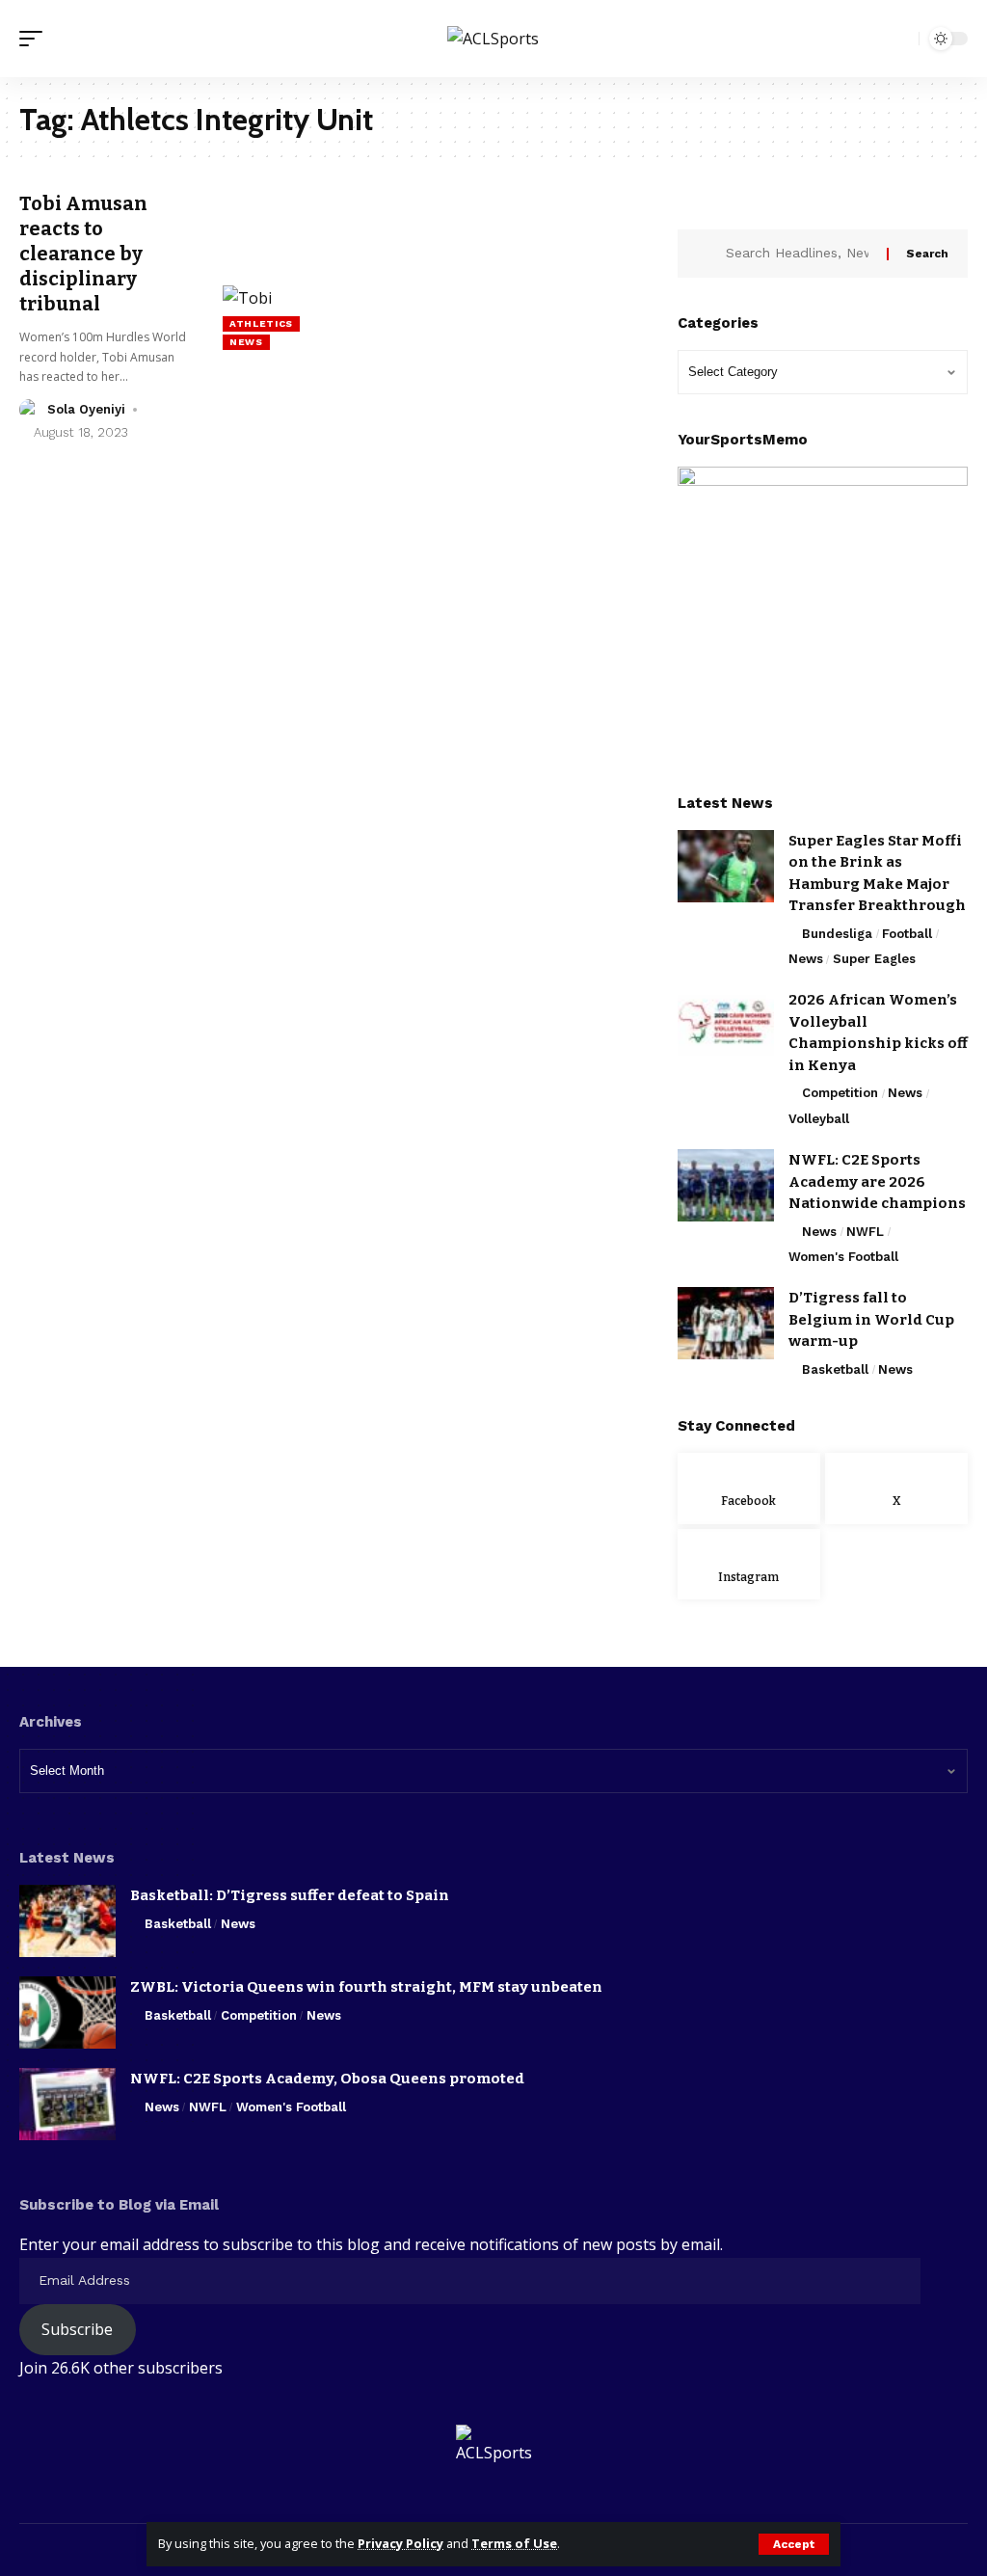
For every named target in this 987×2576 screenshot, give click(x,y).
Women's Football (843, 1257)
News (246, 342)
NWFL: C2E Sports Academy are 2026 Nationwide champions (877, 1181)
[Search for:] (799, 254)
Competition (840, 1093)
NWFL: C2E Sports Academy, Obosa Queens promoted (327, 2079)
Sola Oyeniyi (86, 409)
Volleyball (819, 1119)
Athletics (261, 323)
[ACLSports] (493, 39)
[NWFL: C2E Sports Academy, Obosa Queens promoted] (67, 2104)
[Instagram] (749, 1565)
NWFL (865, 1232)
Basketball (835, 1369)
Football (907, 934)
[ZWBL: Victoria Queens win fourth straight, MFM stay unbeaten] (67, 2012)
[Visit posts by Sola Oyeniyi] (30, 410)
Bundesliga (837, 934)
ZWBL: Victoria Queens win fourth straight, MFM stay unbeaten (366, 1987)
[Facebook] (749, 1489)
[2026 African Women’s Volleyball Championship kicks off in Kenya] (726, 1025)
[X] (896, 1489)
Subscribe (77, 2329)
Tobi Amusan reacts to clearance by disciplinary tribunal (83, 254)
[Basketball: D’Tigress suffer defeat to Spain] (67, 1921)
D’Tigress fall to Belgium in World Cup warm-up (871, 1319)
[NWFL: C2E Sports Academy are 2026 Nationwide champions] (726, 1185)
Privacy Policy (400, 2543)
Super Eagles (874, 959)
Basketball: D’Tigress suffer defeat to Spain (290, 1895)
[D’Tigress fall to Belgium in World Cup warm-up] (726, 1323)
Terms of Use (514, 2543)
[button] (794, 2544)
